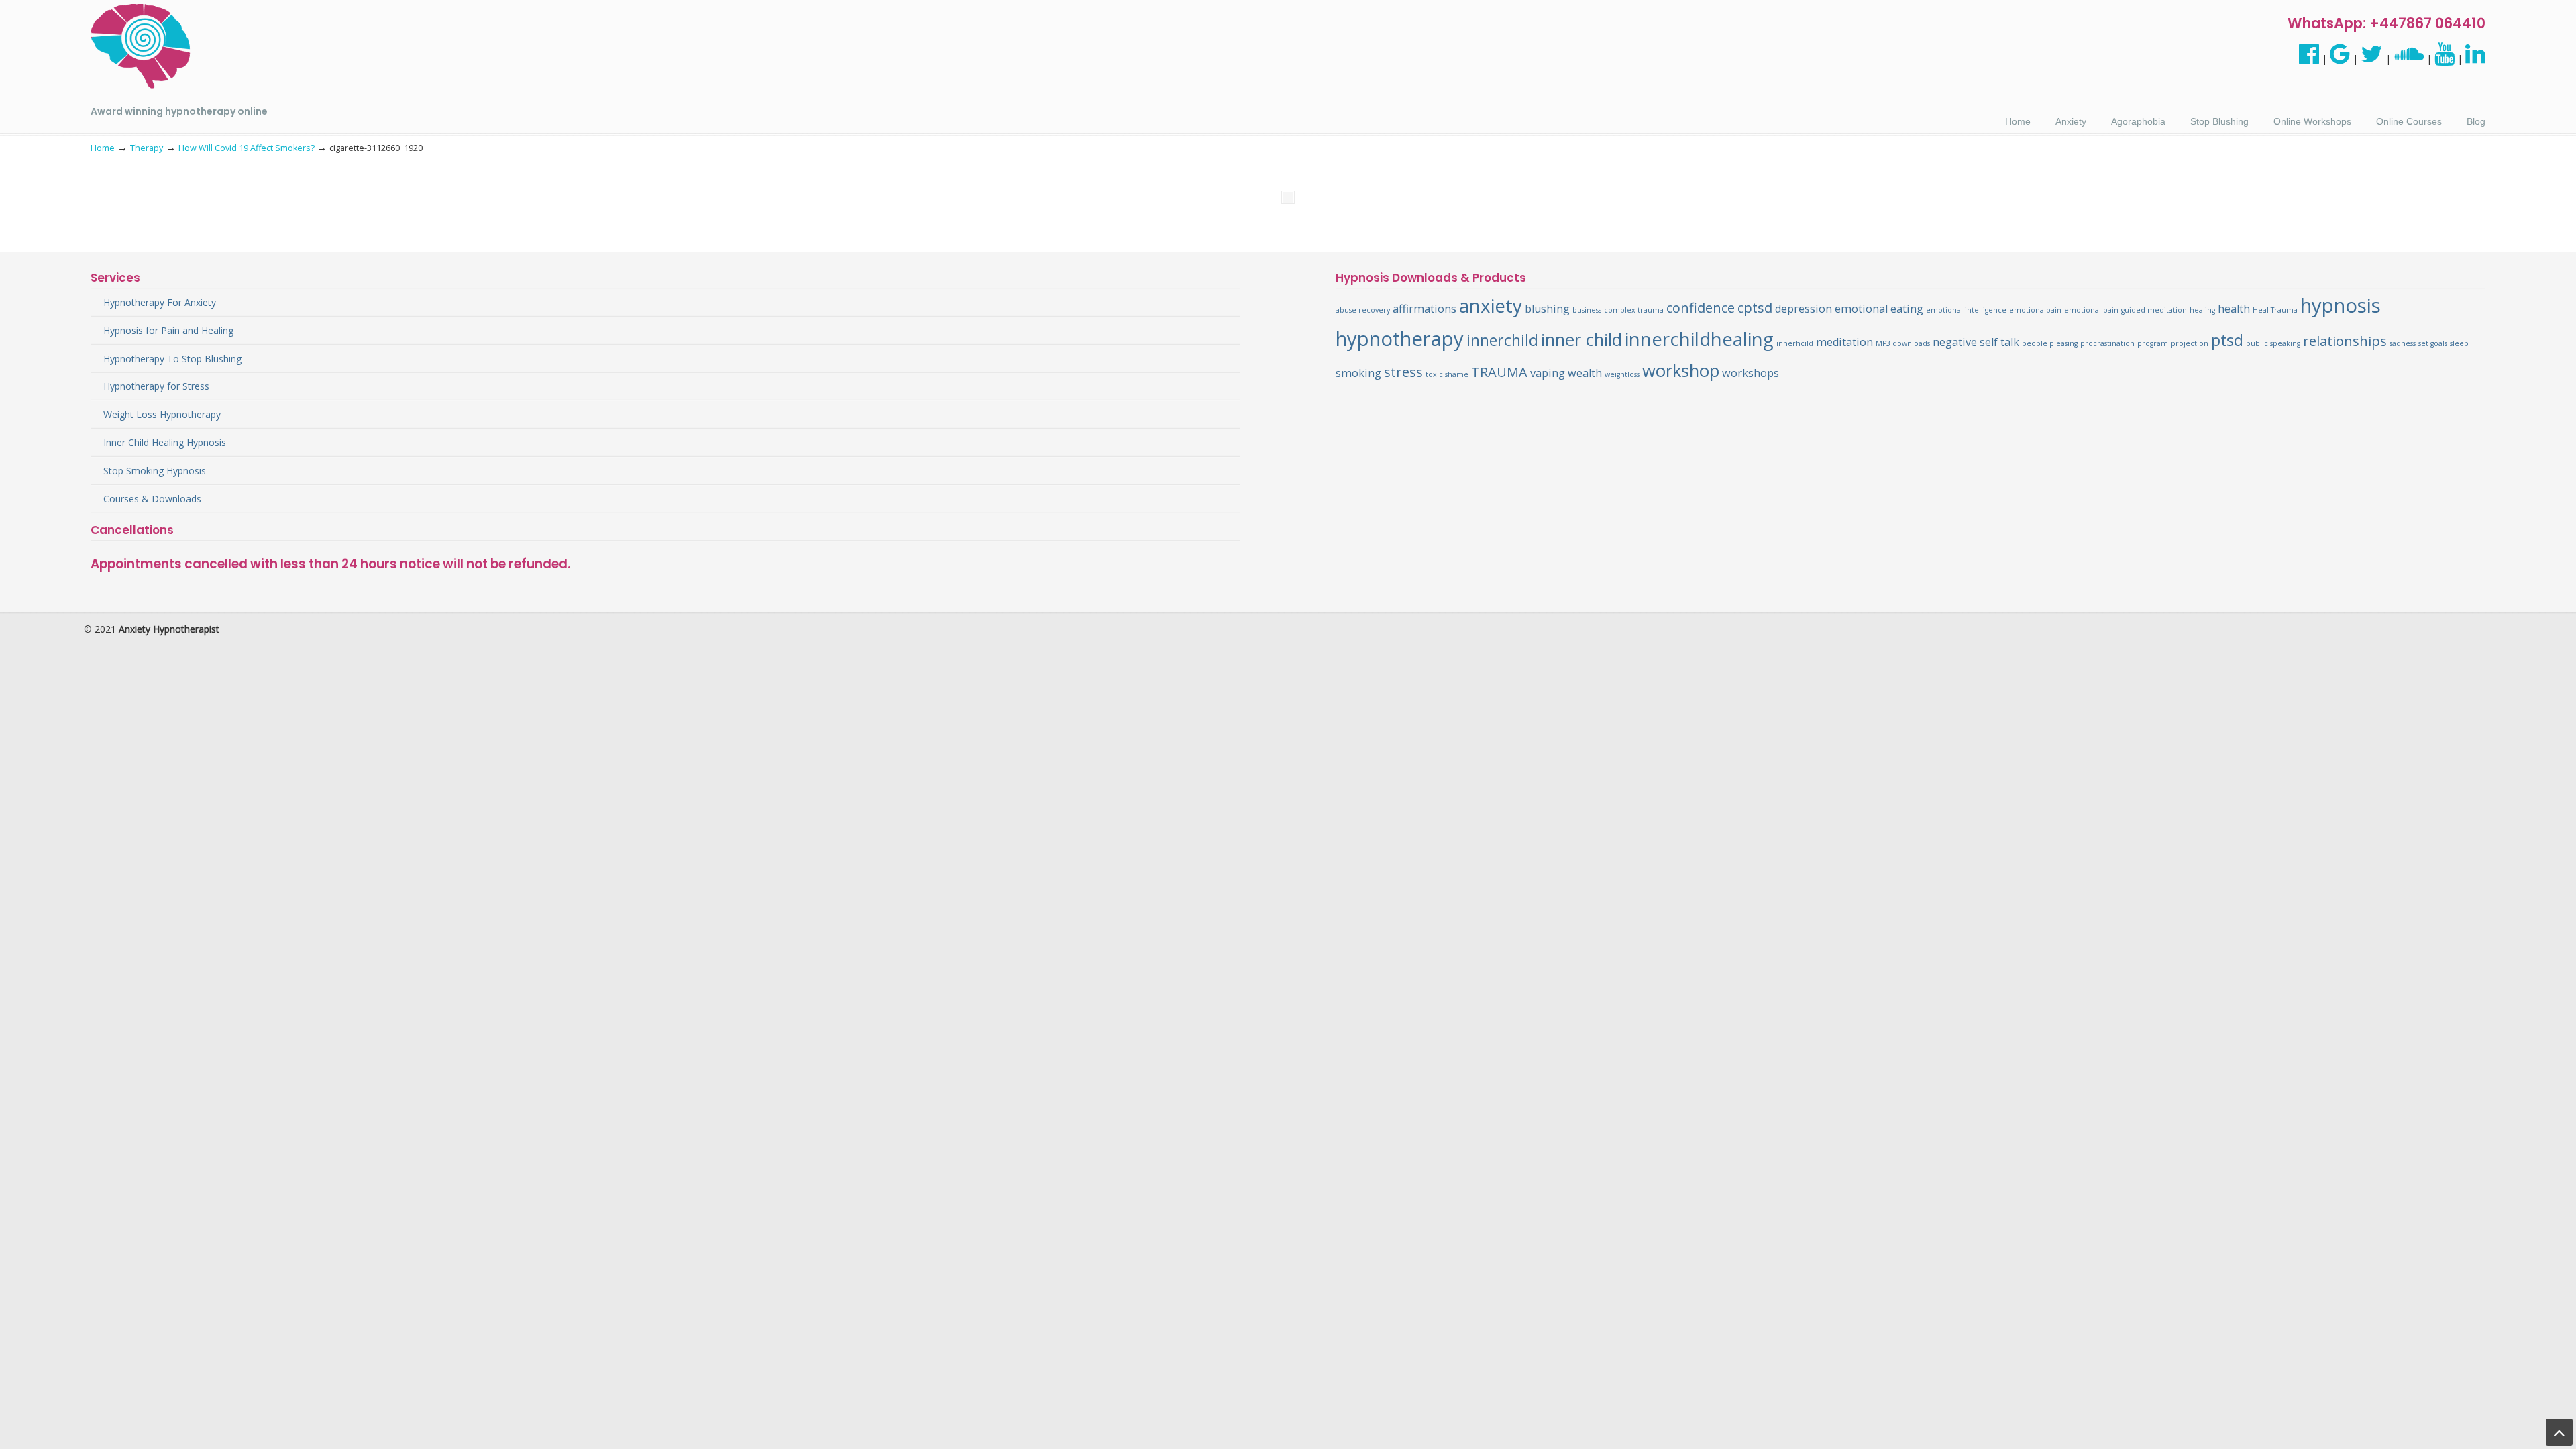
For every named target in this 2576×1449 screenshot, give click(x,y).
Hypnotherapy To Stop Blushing (172, 359)
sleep (2459, 343)
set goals (2433, 343)
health (2234, 309)
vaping (1548, 373)
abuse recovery (1363, 310)
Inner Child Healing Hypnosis (165, 442)
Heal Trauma (2275, 310)
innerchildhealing (1699, 339)
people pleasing (2050, 343)
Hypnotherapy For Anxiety (160, 302)
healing (2202, 310)
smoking (1358, 373)
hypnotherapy (1400, 339)
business (1587, 310)
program (2153, 343)
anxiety (1491, 305)
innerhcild (1795, 343)
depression (1804, 309)
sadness (2403, 343)
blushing (1547, 309)
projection (2190, 343)
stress (1403, 372)
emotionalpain (2035, 310)
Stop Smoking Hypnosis (155, 471)
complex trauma (1634, 310)
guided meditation (2154, 310)
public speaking (2273, 343)
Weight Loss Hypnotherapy (162, 414)
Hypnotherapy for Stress (156, 386)
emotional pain (2091, 310)
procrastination (2107, 343)
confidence (1701, 308)
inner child (1581, 340)
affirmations (1425, 309)
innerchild (1502, 340)
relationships (2345, 341)
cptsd (1755, 308)
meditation (1844, 342)
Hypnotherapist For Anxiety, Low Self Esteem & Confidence (141, 47)
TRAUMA (1499, 372)
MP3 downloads (1903, 343)
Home (103, 148)
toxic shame (1447, 374)
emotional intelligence (1966, 310)
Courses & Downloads (152, 499)
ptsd (2227, 340)
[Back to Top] (2559, 1432)
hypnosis (2341, 305)
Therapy (147, 148)
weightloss (1622, 374)
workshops (1751, 373)
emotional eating (1879, 309)
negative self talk (1976, 342)
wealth (1585, 373)
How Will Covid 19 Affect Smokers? (247, 148)
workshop (1681, 371)
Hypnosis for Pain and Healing (168, 330)
